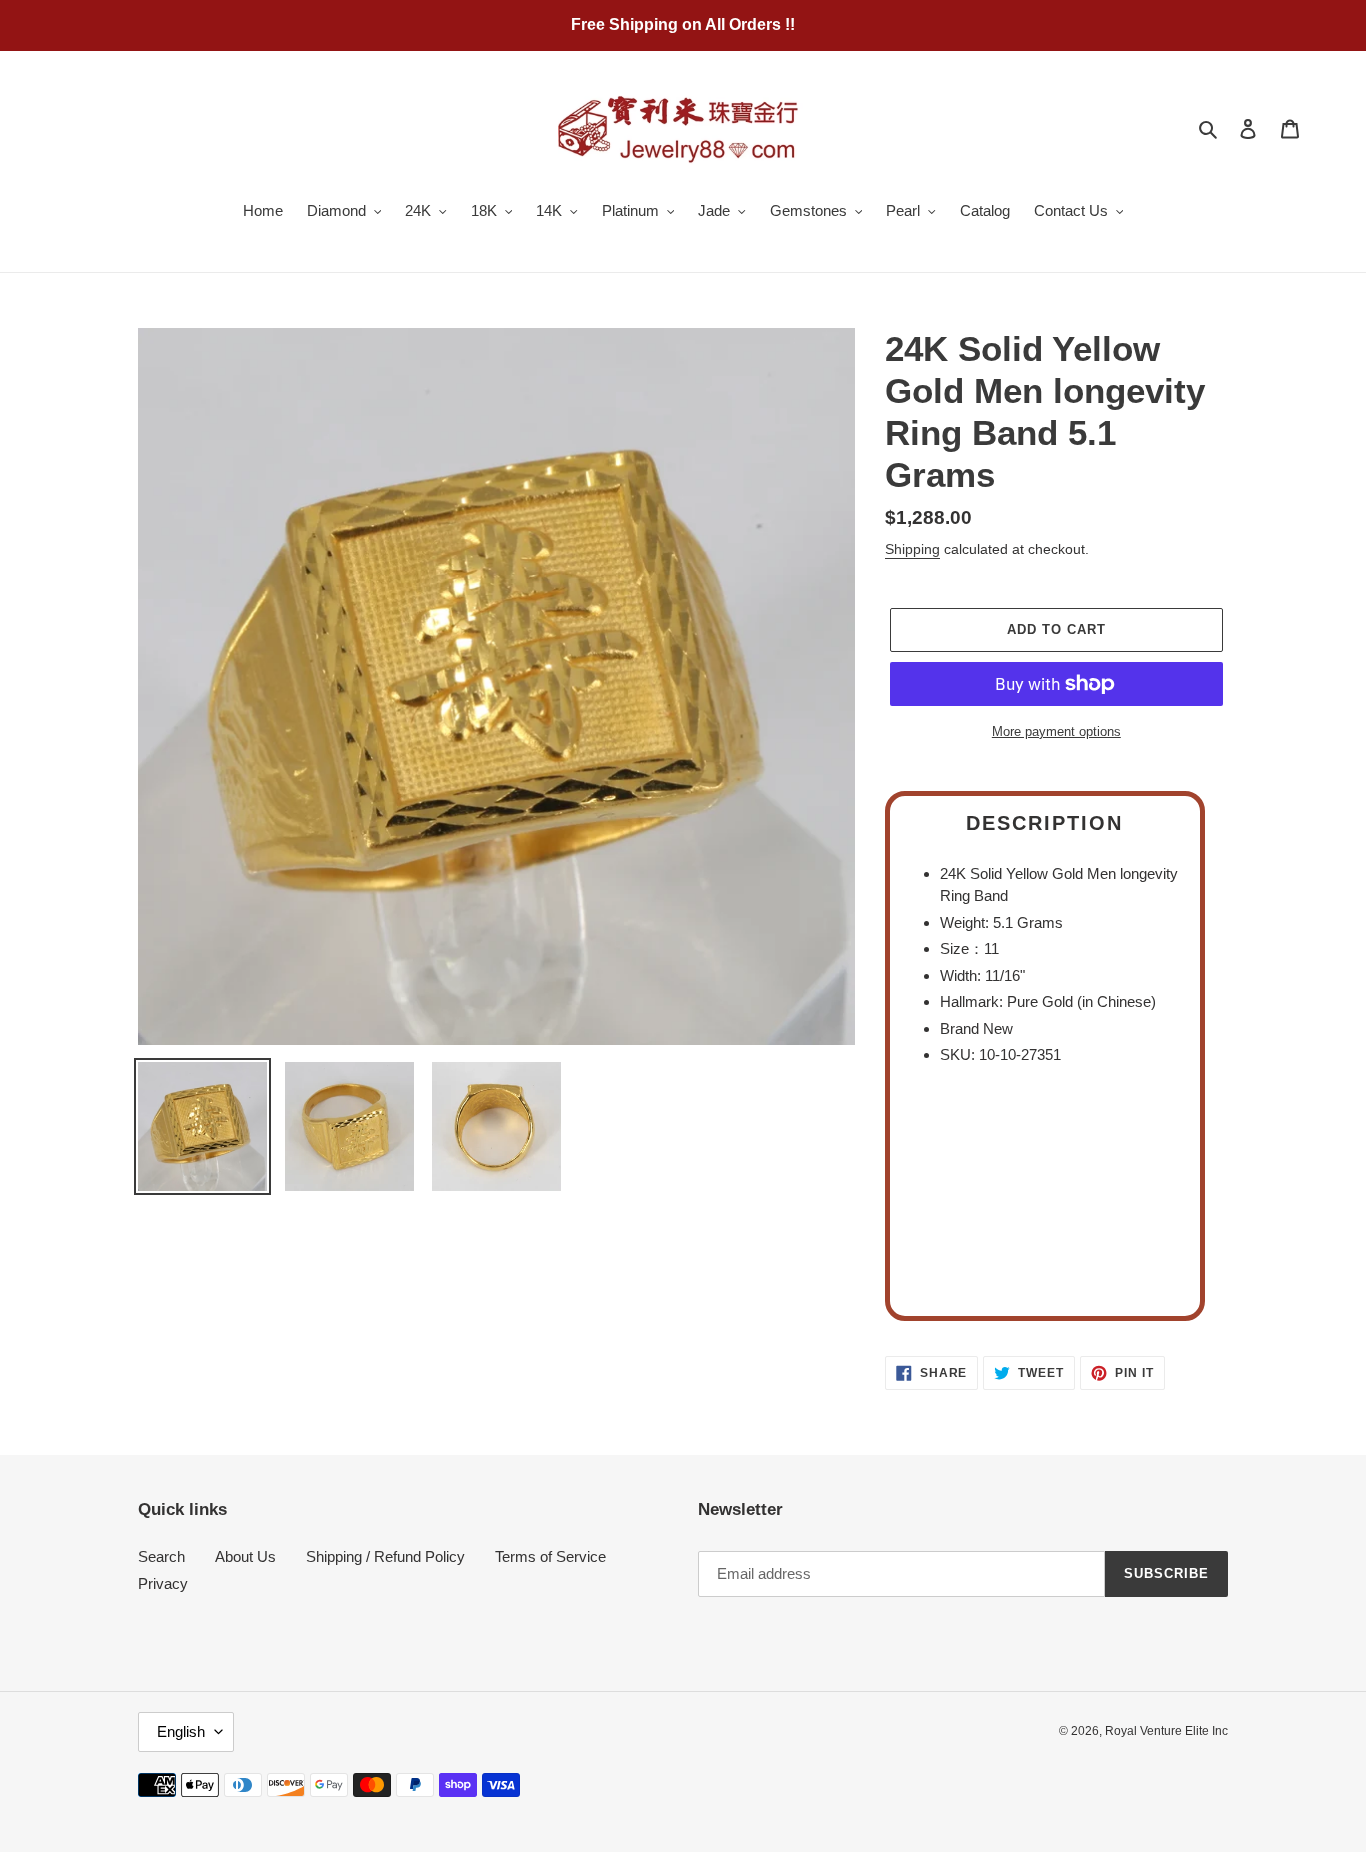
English (181, 1731)
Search (161, 1556)
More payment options (1056, 731)
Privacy (163, 1583)
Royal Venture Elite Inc (1166, 1731)
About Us (245, 1556)
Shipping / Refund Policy (385, 1556)
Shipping (912, 549)
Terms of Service (550, 1556)
